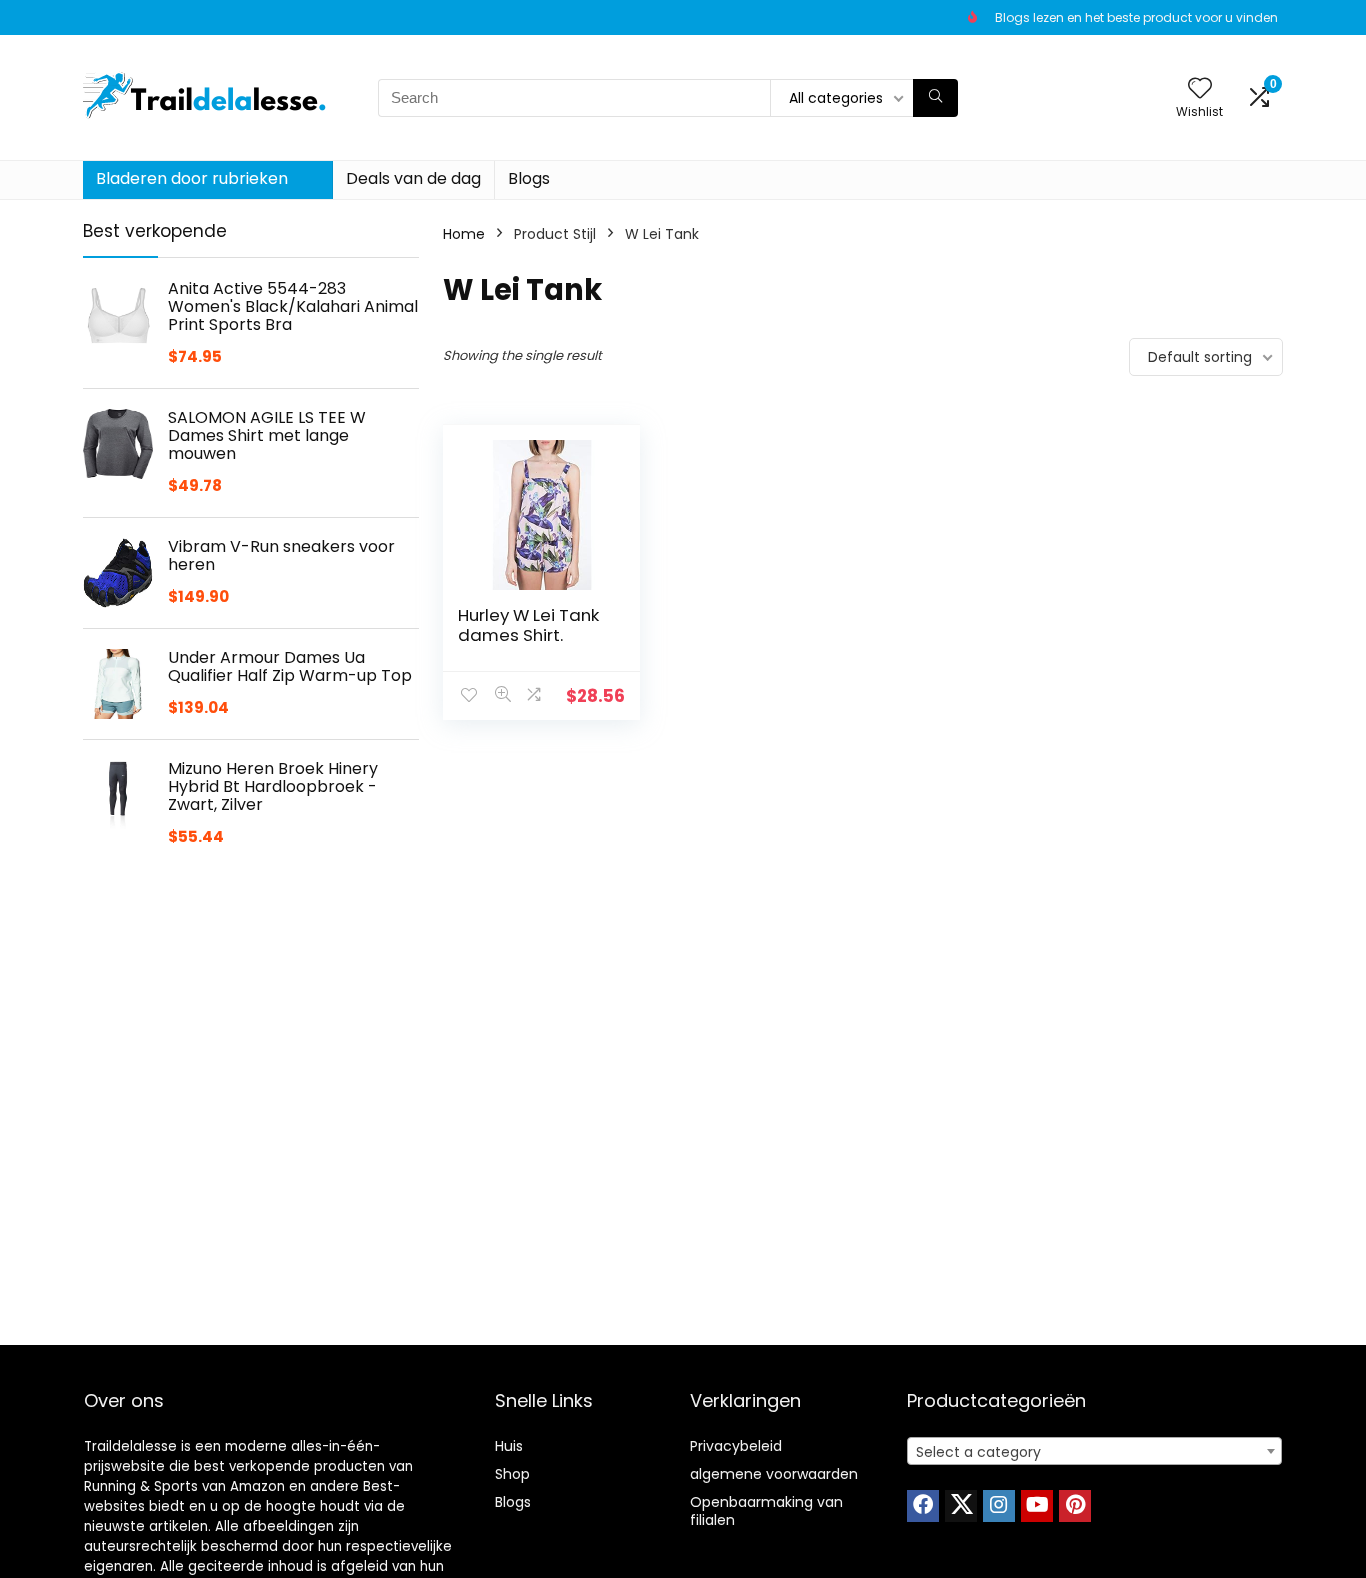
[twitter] (961, 1506)
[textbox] (1094, 1452)
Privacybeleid (736, 1446)
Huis (509, 1446)
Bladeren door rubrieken (192, 178)
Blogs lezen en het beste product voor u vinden (1136, 17)
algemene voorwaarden (774, 1474)
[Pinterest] (1075, 1506)
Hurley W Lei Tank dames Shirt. (528, 625)
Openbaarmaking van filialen (766, 1511)
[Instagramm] (999, 1506)
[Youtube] (1037, 1506)
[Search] (935, 98)
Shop (512, 1474)
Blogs (529, 178)
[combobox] (1094, 1451)
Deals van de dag (413, 178)
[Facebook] (923, 1506)
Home (464, 234)
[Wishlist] (1200, 89)
